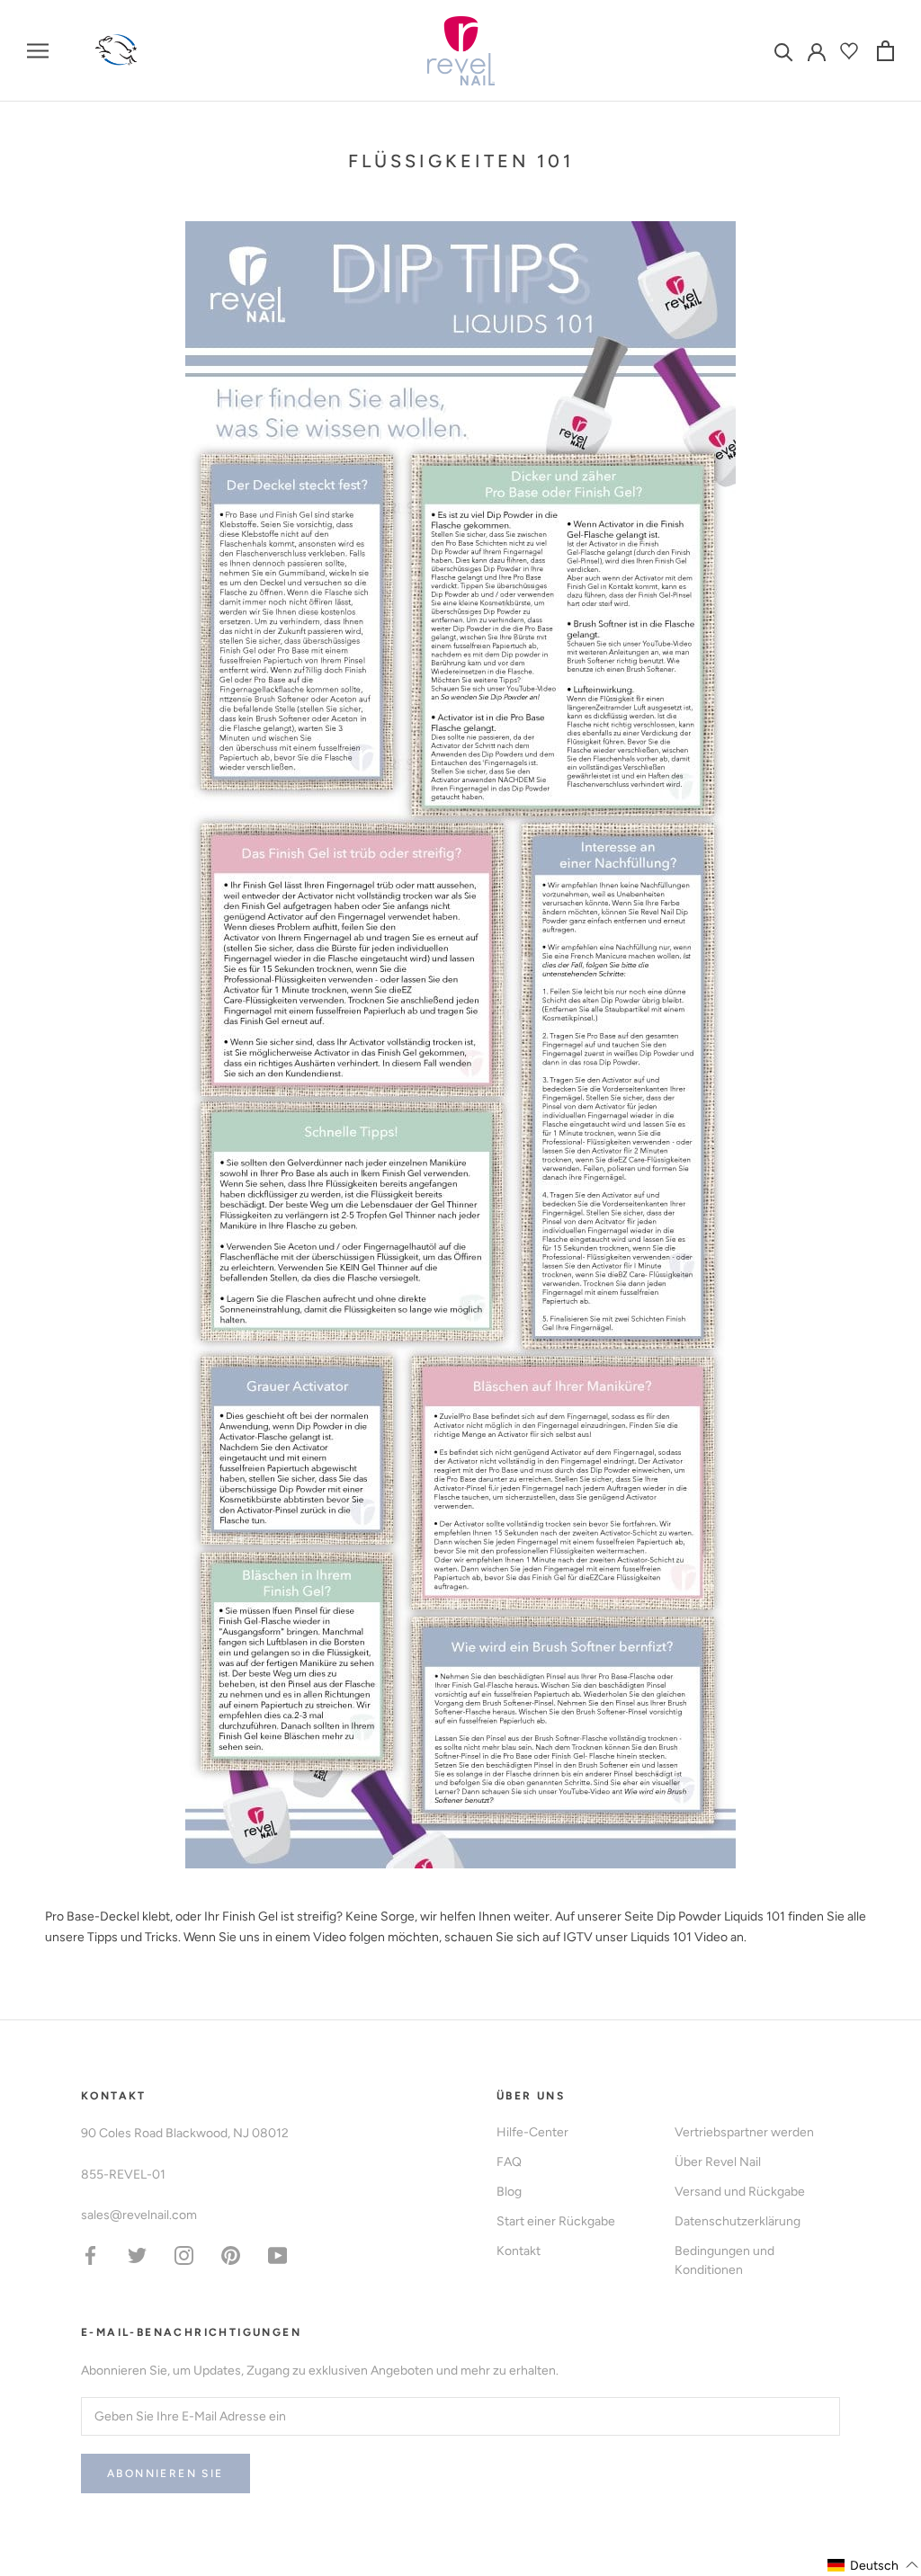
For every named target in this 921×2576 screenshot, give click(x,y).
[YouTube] (277, 2255)
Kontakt (519, 2251)
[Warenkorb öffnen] (885, 51)
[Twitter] (137, 2255)
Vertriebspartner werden (744, 2132)
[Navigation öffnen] (38, 51)
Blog (509, 2192)
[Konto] (817, 50)
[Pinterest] (231, 2255)
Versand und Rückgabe (740, 2192)
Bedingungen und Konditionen (724, 2260)
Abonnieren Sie (165, 2473)
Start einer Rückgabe (556, 2221)
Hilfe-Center (532, 2132)
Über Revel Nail (718, 2162)
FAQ (509, 2162)
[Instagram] (184, 2255)
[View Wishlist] (851, 51)
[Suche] (784, 51)
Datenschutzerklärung (738, 2221)
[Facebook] (90, 2255)
